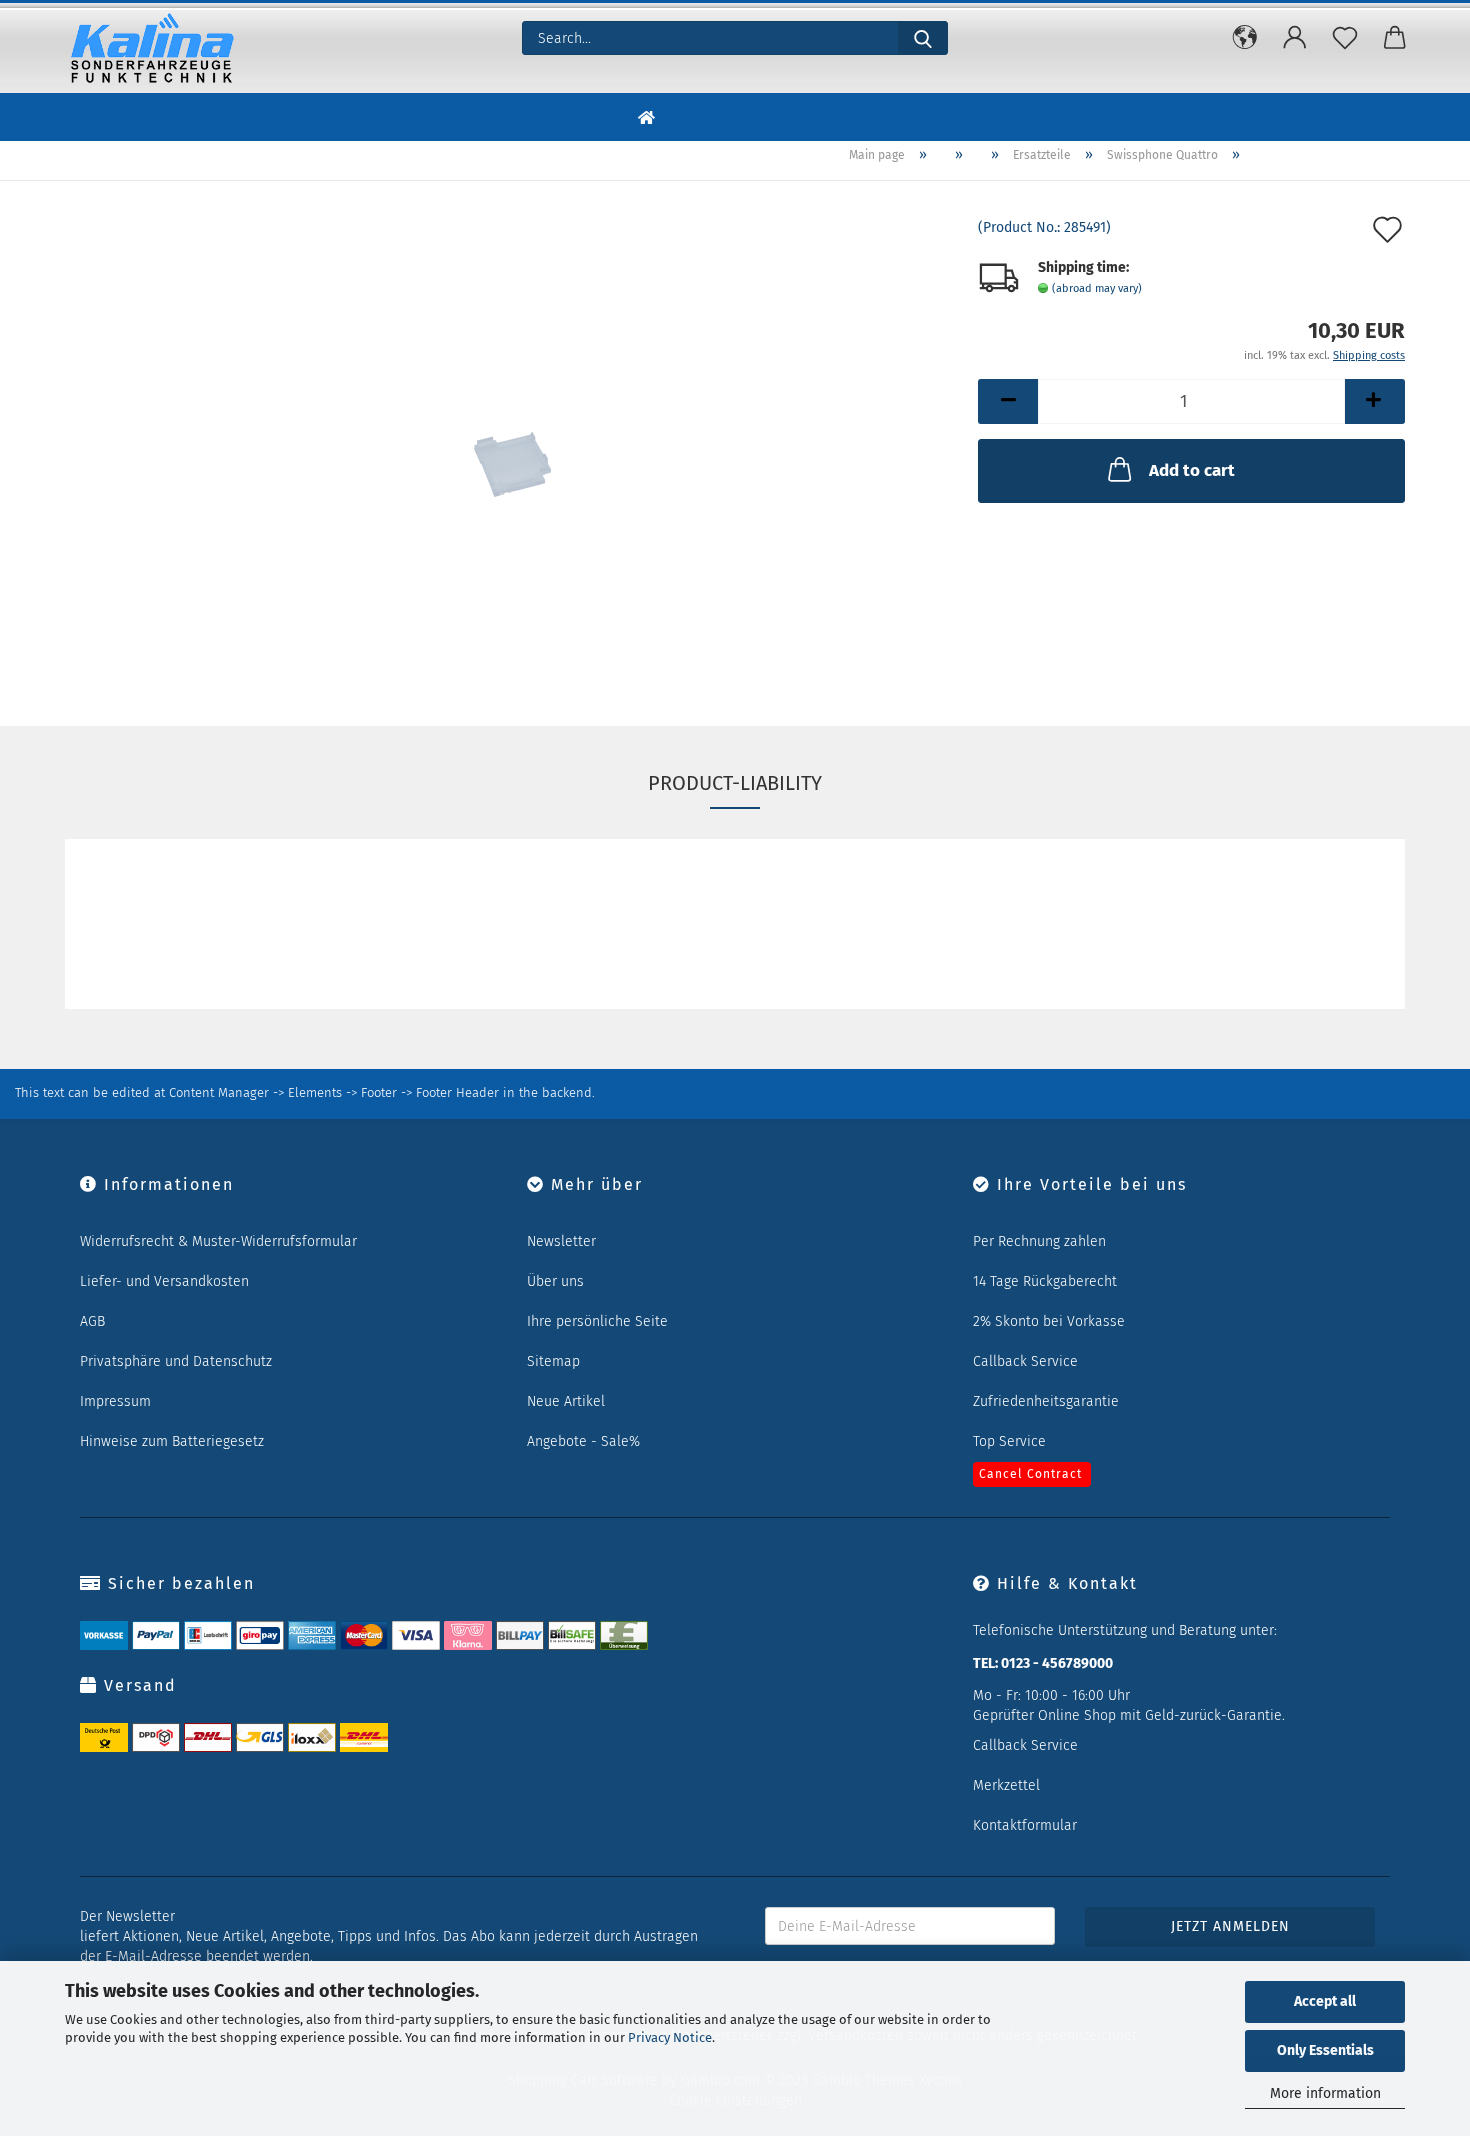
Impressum (115, 1401)
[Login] (1295, 38)
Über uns (555, 1281)
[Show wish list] (1345, 38)
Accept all (1325, 2001)
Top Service (1009, 1441)
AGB (92, 1321)
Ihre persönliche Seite (597, 1321)
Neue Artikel (566, 1401)
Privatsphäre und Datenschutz (176, 1361)
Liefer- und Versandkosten (164, 1281)
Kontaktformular (1025, 1825)
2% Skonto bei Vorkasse (1049, 1321)
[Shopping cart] (1395, 38)
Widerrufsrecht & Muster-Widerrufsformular (218, 1241)
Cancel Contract (1030, 1474)
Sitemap (553, 1361)
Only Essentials (1325, 2050)
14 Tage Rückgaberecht (1045, 1281)
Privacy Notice (670, 2037)
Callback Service (1025, 1361)
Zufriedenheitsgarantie (1046, 1401)
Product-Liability (735, 783)
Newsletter (561, 1241)
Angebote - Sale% (583, 1441)
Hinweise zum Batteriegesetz (172, 1441)
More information (1325, 2093)
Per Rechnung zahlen (1039, 1241)
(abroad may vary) (1097, 288)
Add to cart (1192, 470)
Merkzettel (1006, 1785)
